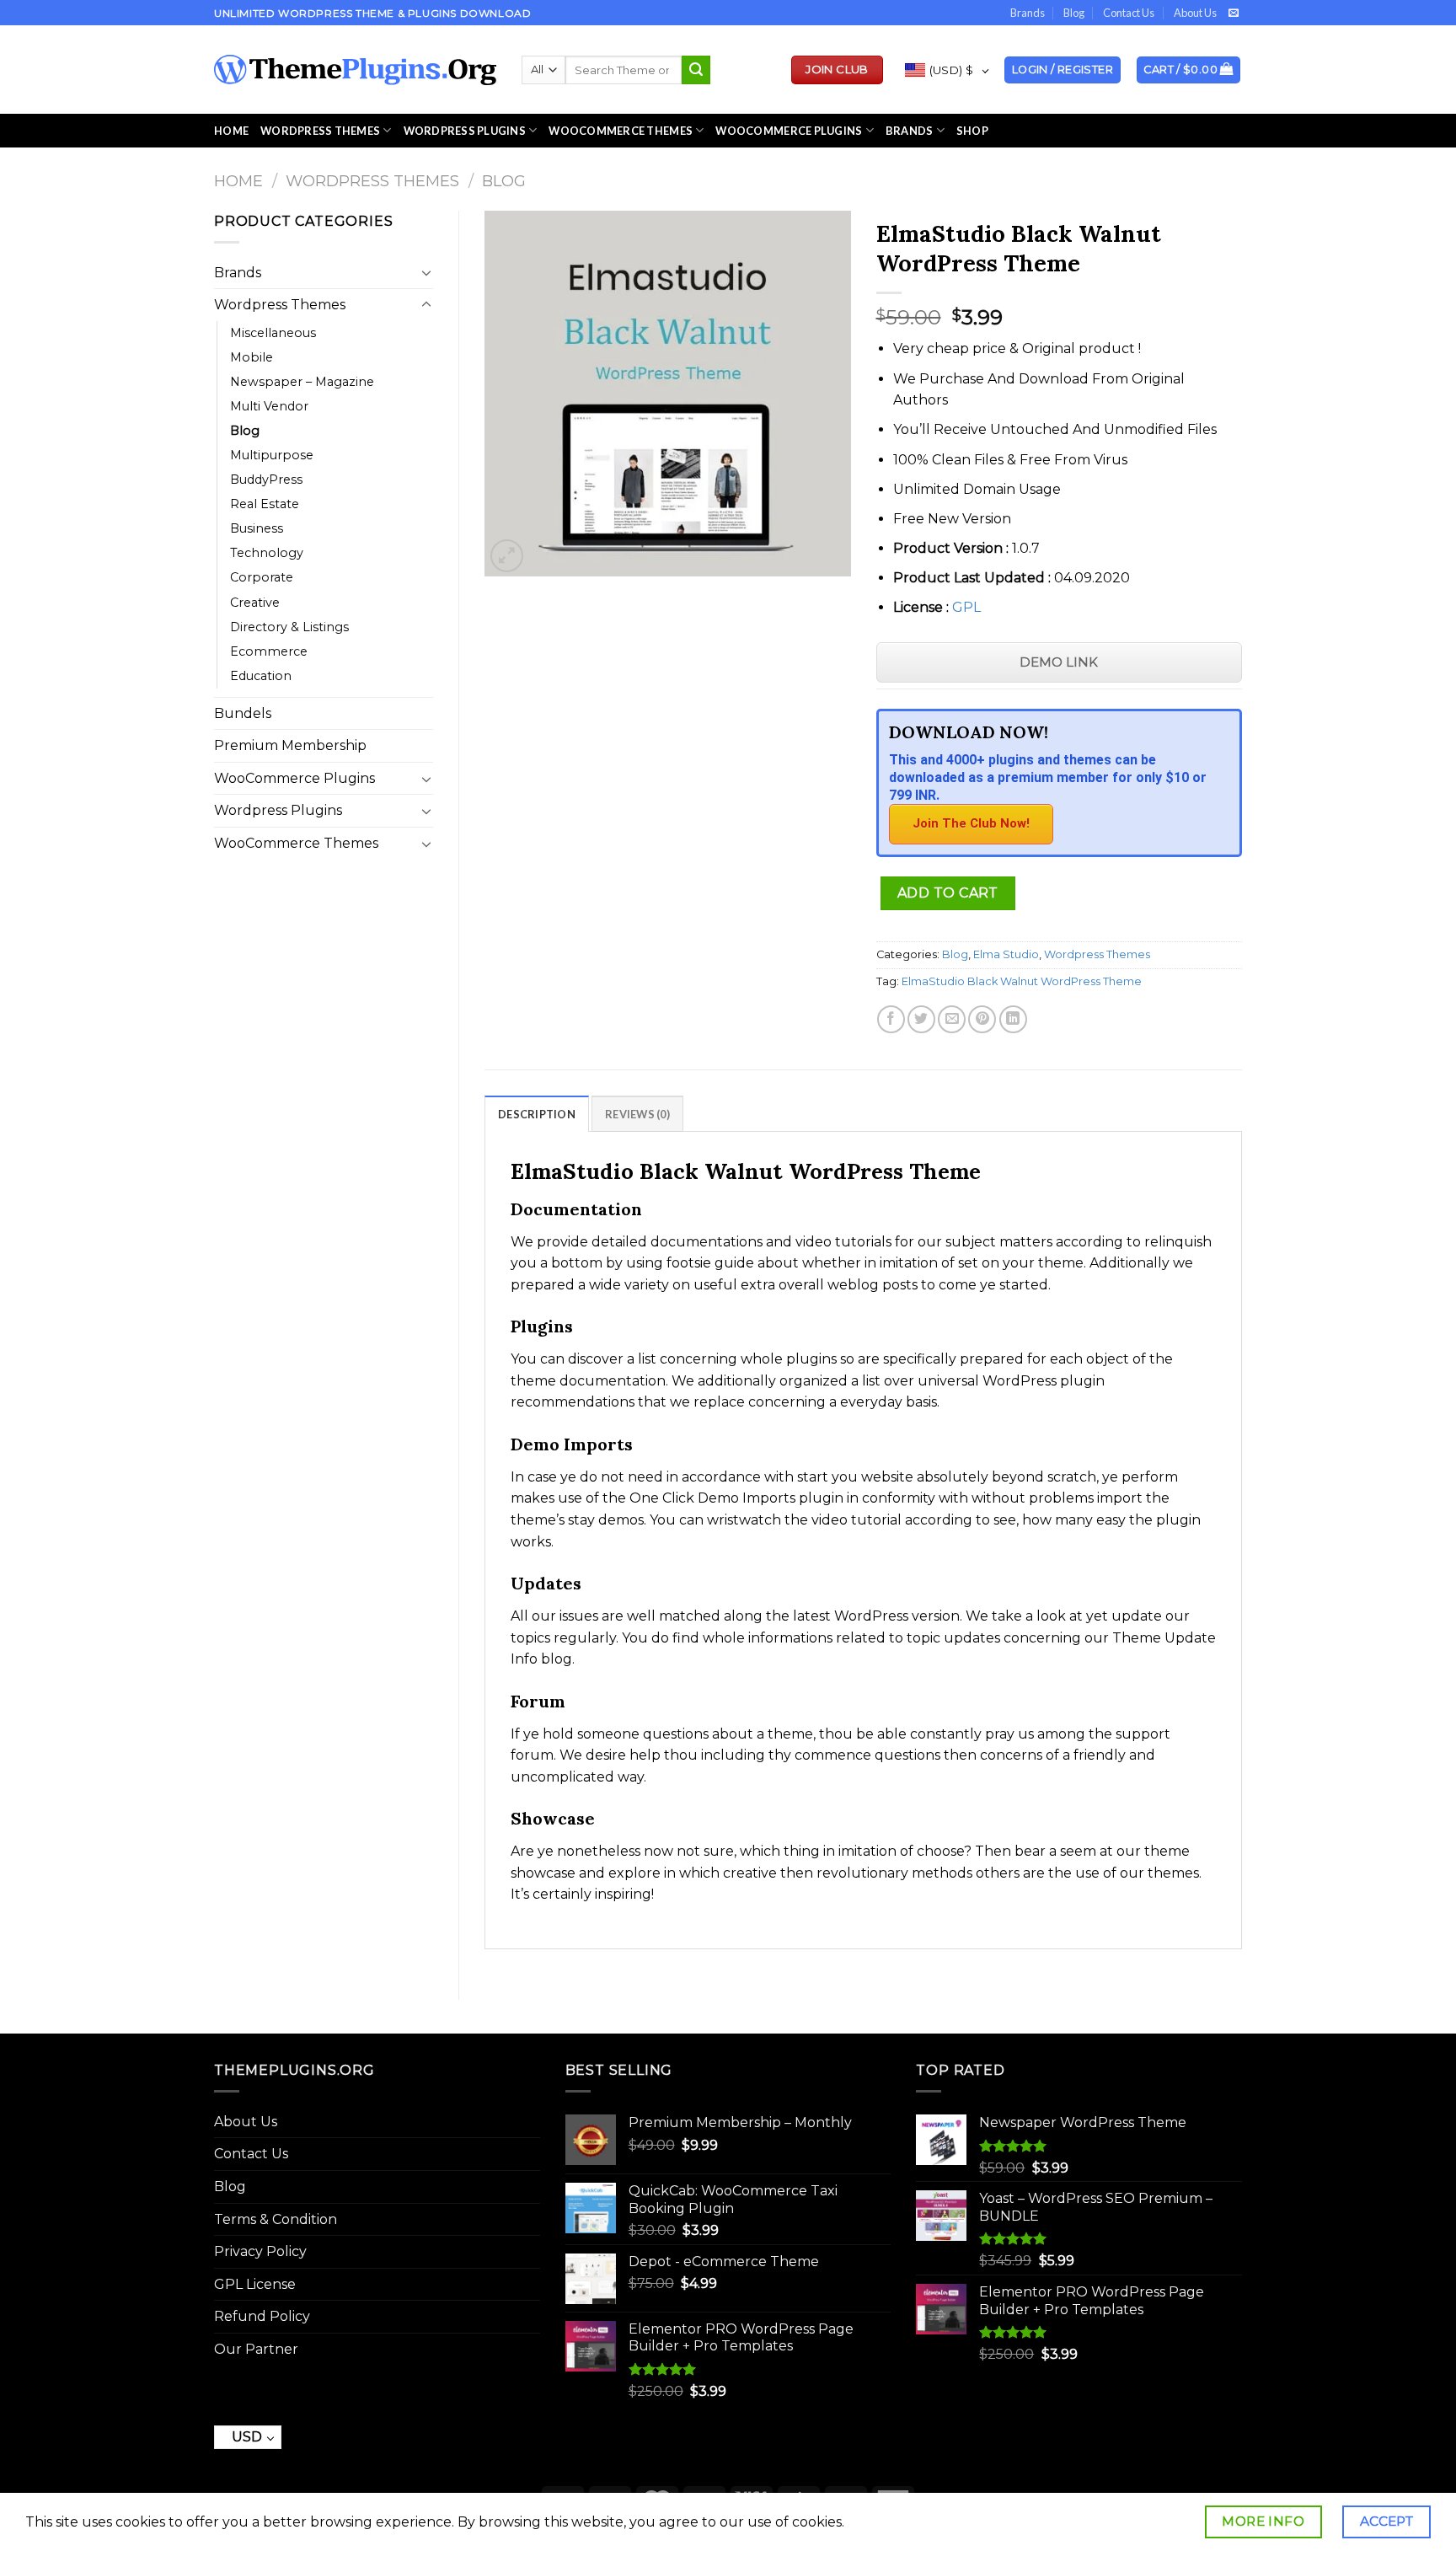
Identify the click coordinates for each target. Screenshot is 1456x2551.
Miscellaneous (273, 333)
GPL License (255, 2284)
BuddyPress (266, 480)
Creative (255, 603)
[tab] (537, 1113)
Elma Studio (1006, 954)
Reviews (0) (637, 1114)
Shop (972, 131)
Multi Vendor (269, 406)
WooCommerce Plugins (789, 131)
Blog (1074, 13)
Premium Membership (290, 745)
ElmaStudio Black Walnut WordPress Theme (1022, 981)
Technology (267, 553)
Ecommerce (269, 651)
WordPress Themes (320, 131)
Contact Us (1129, 13)
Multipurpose (272, 455)
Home (231, 131)
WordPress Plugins (465, 131)
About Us (1195, 13)
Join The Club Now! (971, 823)
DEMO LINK (1059, 662)
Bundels (243, 713)
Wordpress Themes (372, 181)
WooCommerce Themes (621, 131)
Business (257, 528)
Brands (1028, 13)
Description (537, 1114)
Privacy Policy (260, 2251)
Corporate (262, 577)
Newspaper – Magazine (302, 382)
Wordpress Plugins (278, 810)
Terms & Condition (276, 2219)
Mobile (252, 357)
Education (261, 676)
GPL (966, 607)
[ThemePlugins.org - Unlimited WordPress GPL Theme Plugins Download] (355, 70)
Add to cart (948, 893)
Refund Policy (262, 2316)
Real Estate (265, 504)
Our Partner (256, 2349)
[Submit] (696, 70)
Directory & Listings (289, 627)
